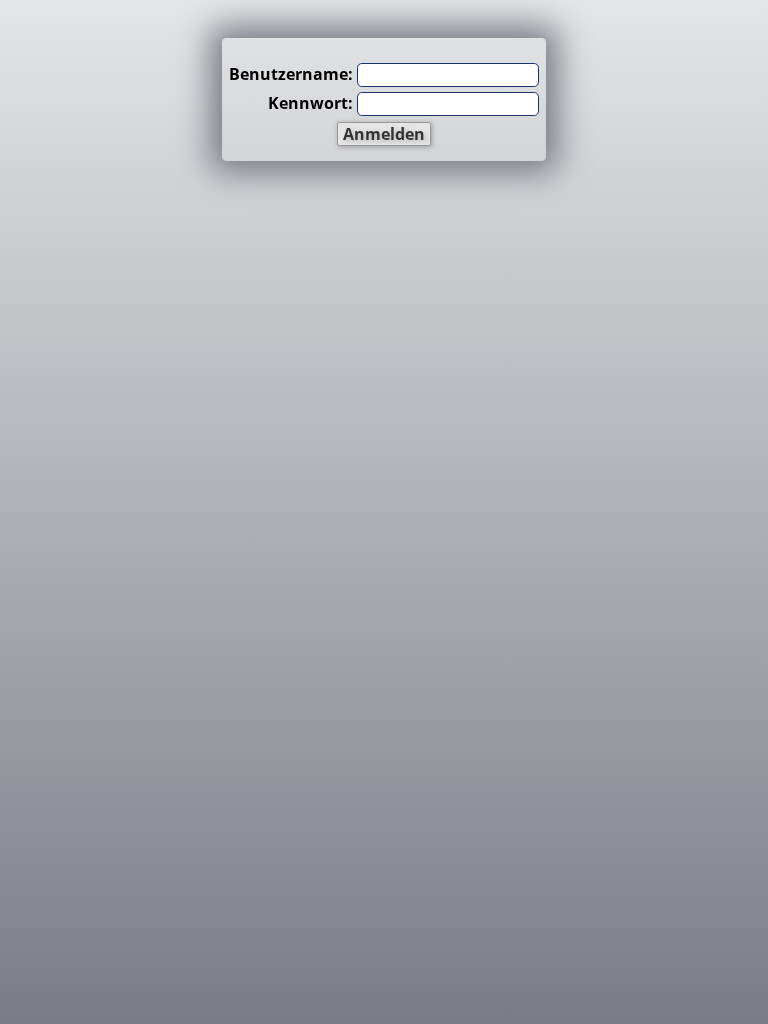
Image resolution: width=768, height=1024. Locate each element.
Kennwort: (310, 103)
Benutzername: (291, 74)
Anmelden (384, 134)
